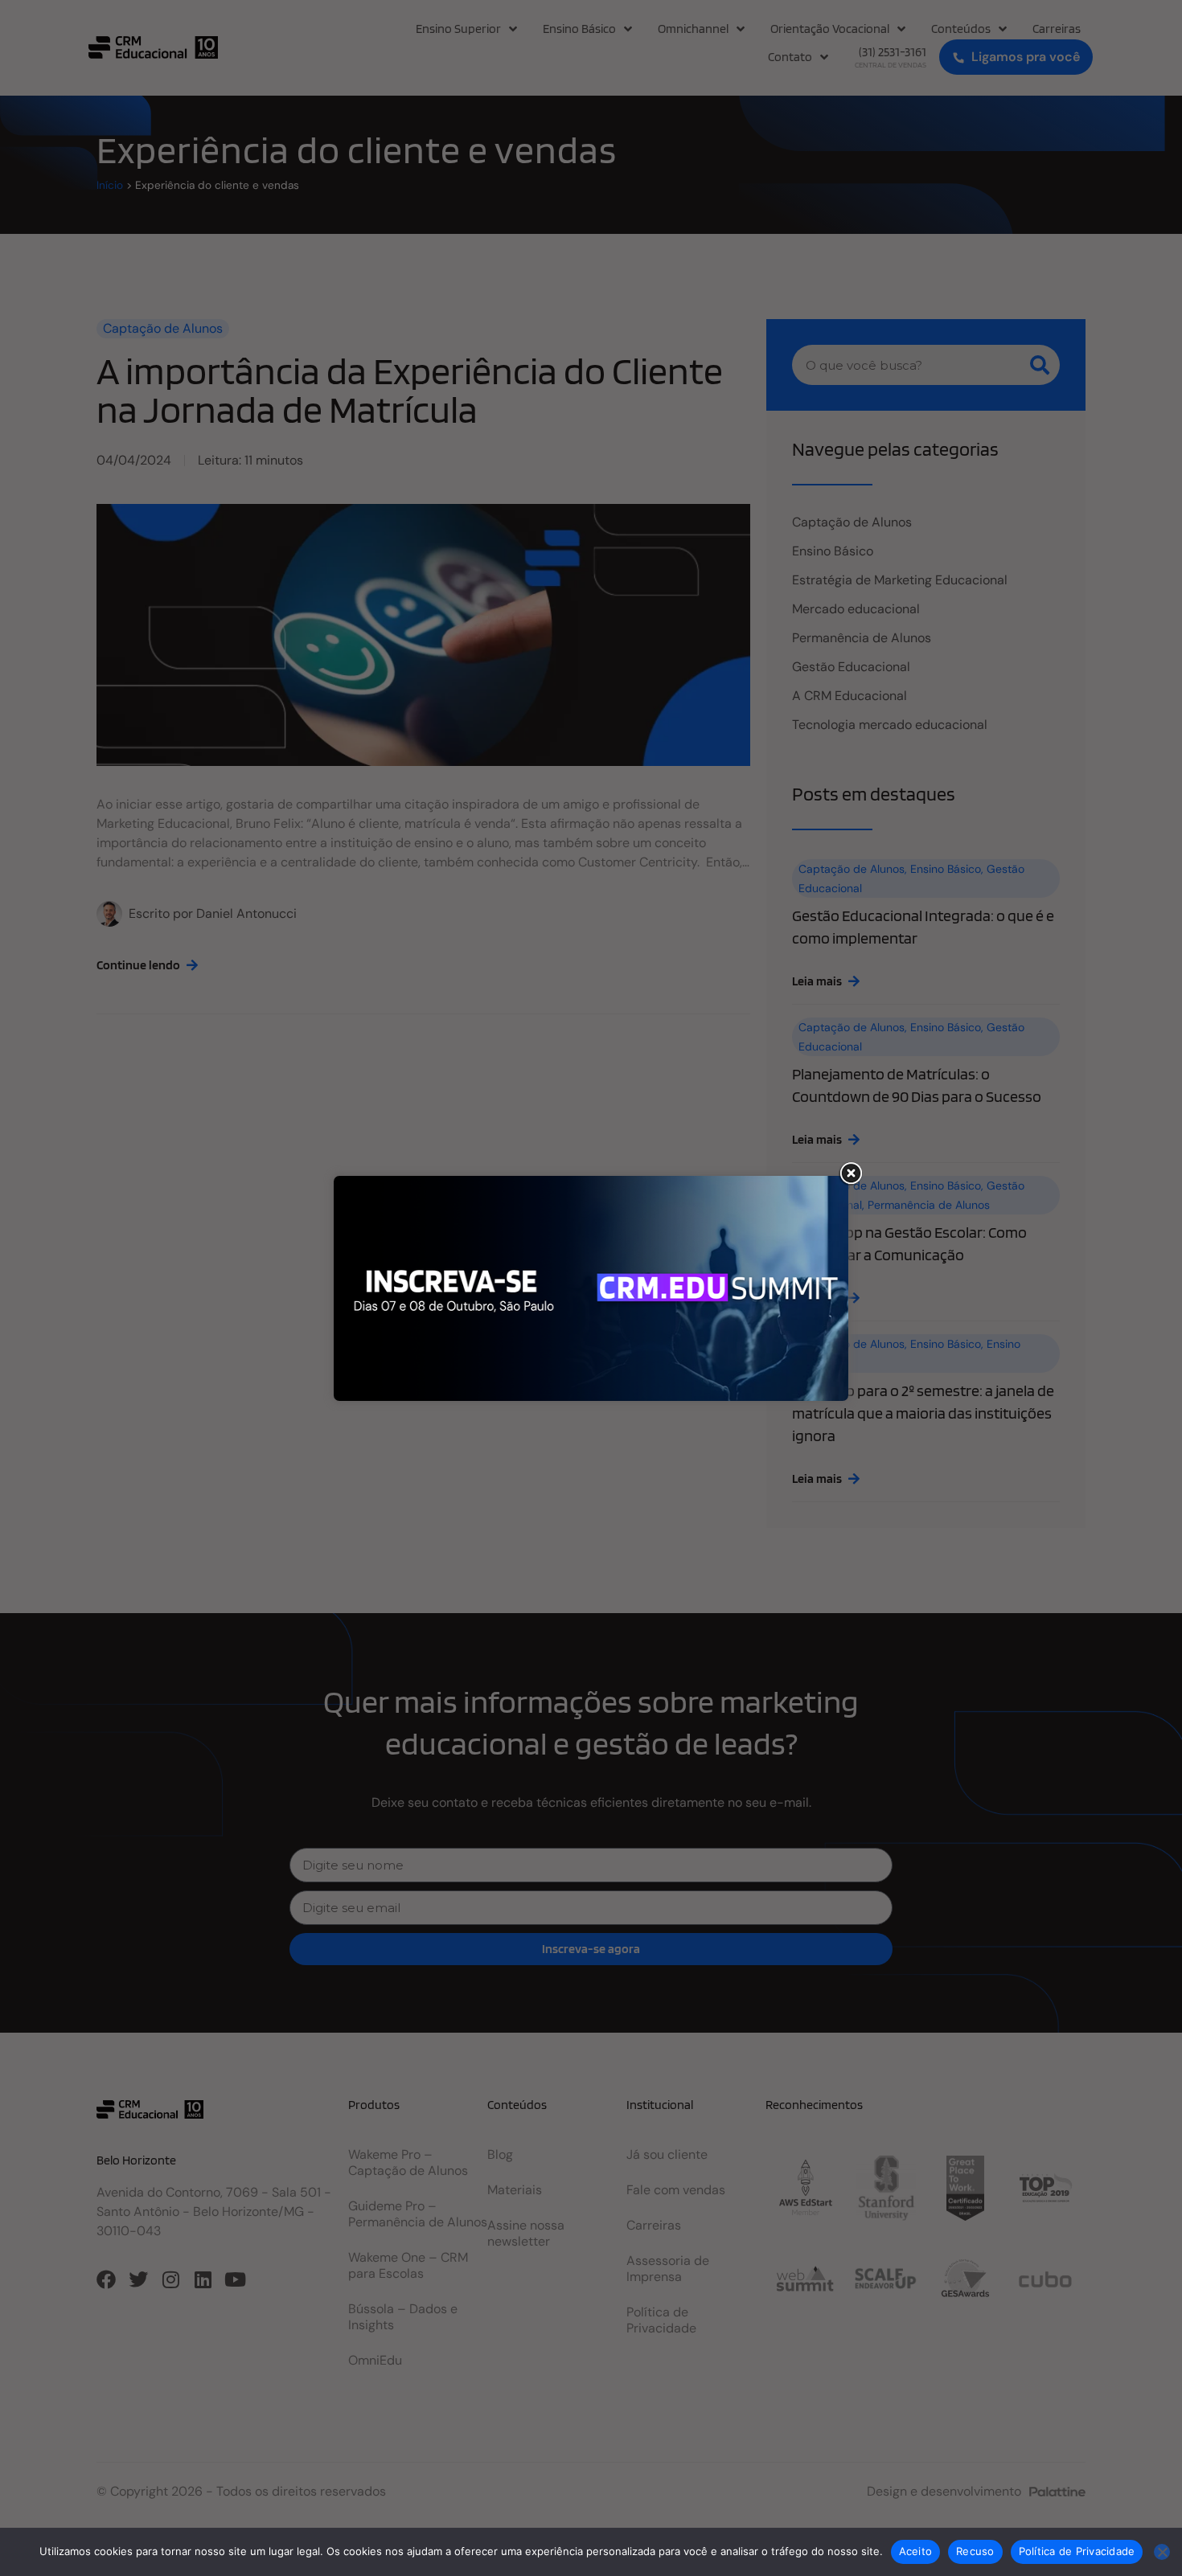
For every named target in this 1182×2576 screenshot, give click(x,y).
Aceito (916, 2551)
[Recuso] (1162, 2552)
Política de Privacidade (1077, 2551)
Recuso (975, 2551)
